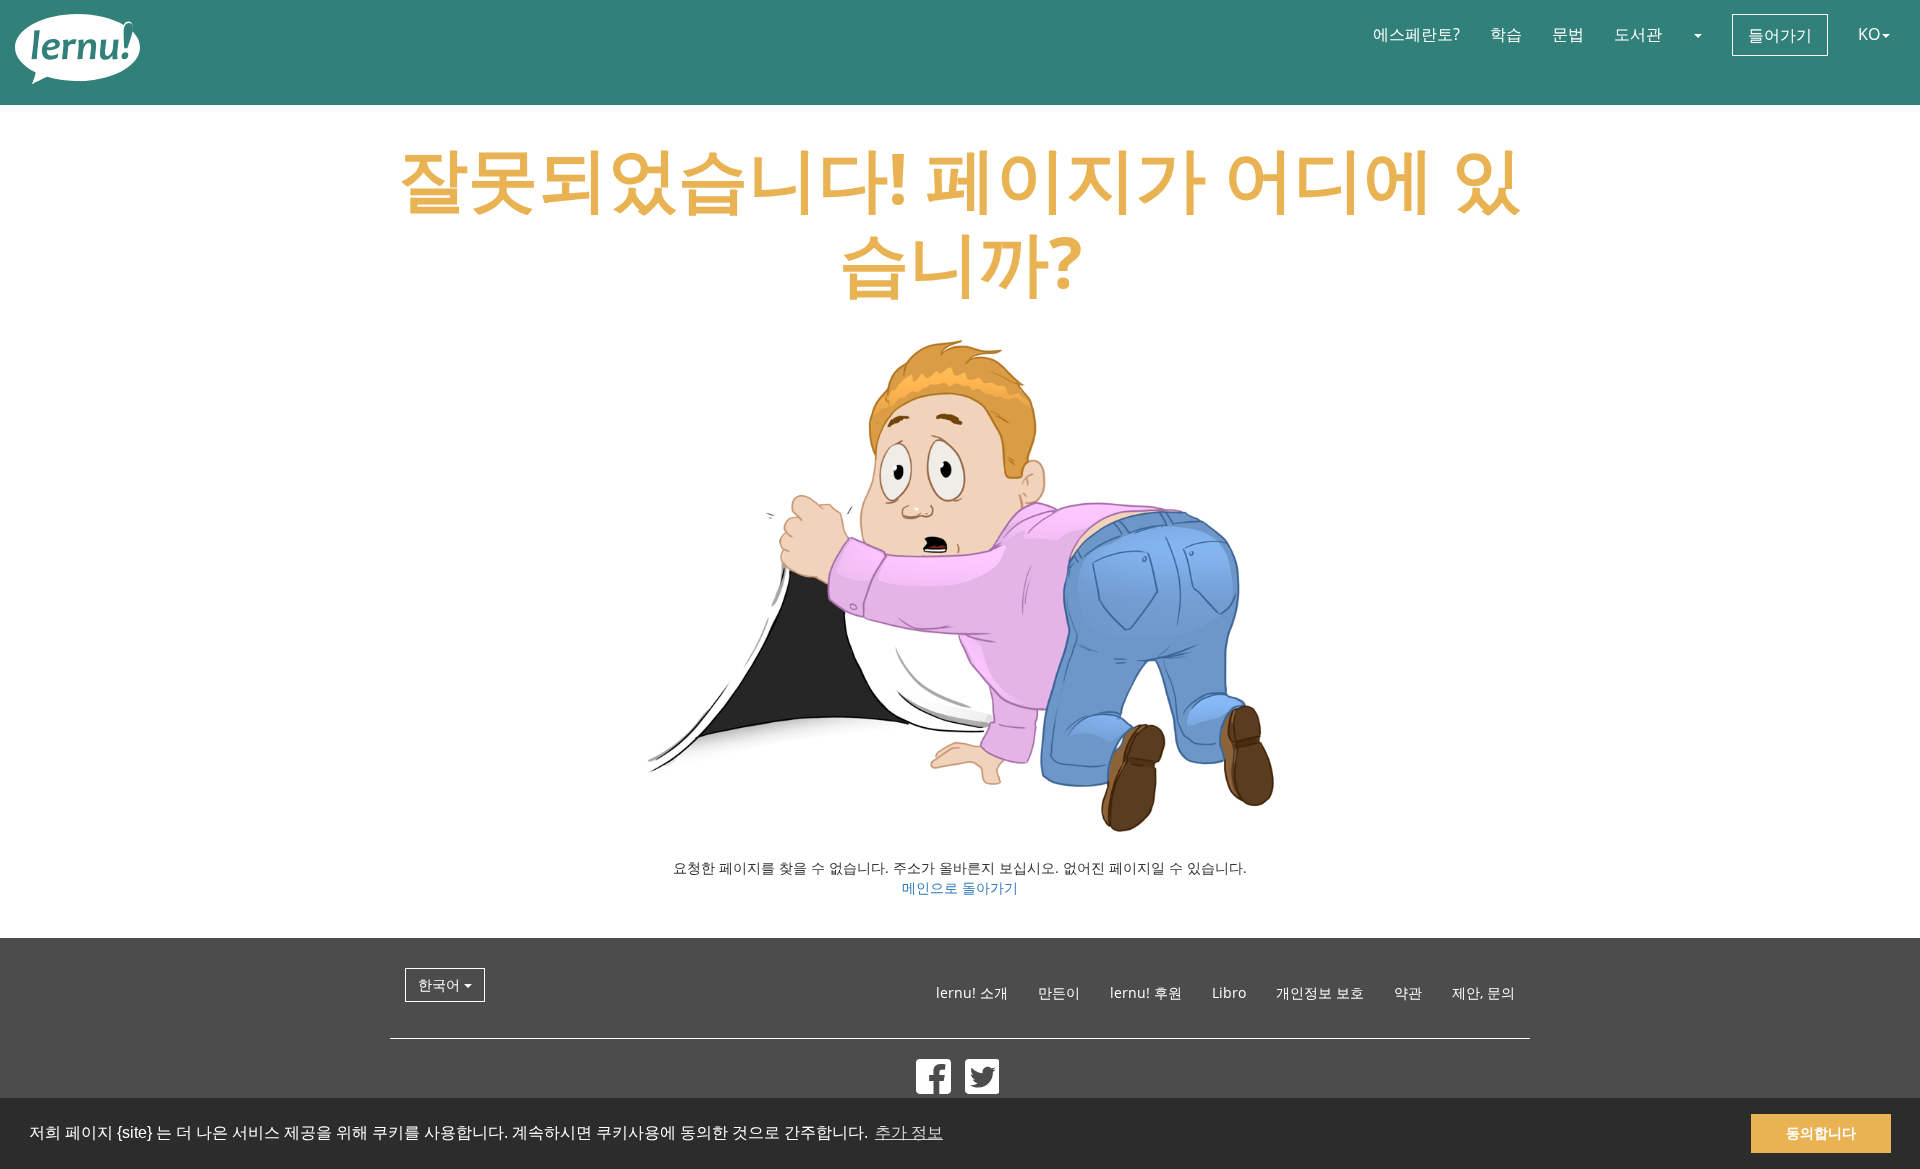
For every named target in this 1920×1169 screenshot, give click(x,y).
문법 (1568, 34)
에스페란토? (1416, 34)
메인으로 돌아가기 (960, 887)
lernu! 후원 (1146, 992)
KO (1869, 34)
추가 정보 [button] (909, 1132)
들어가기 (1780, 35)
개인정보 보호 (1320, 992)
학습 (1506, 34)
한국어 (441, 984)
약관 (1408, 992)
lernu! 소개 (972, 992)
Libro (1229, 992)
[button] (1697, 34)
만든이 (1059, 992)
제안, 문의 (1483, 992)
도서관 (1638, 34)
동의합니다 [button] (1821, 1133)
